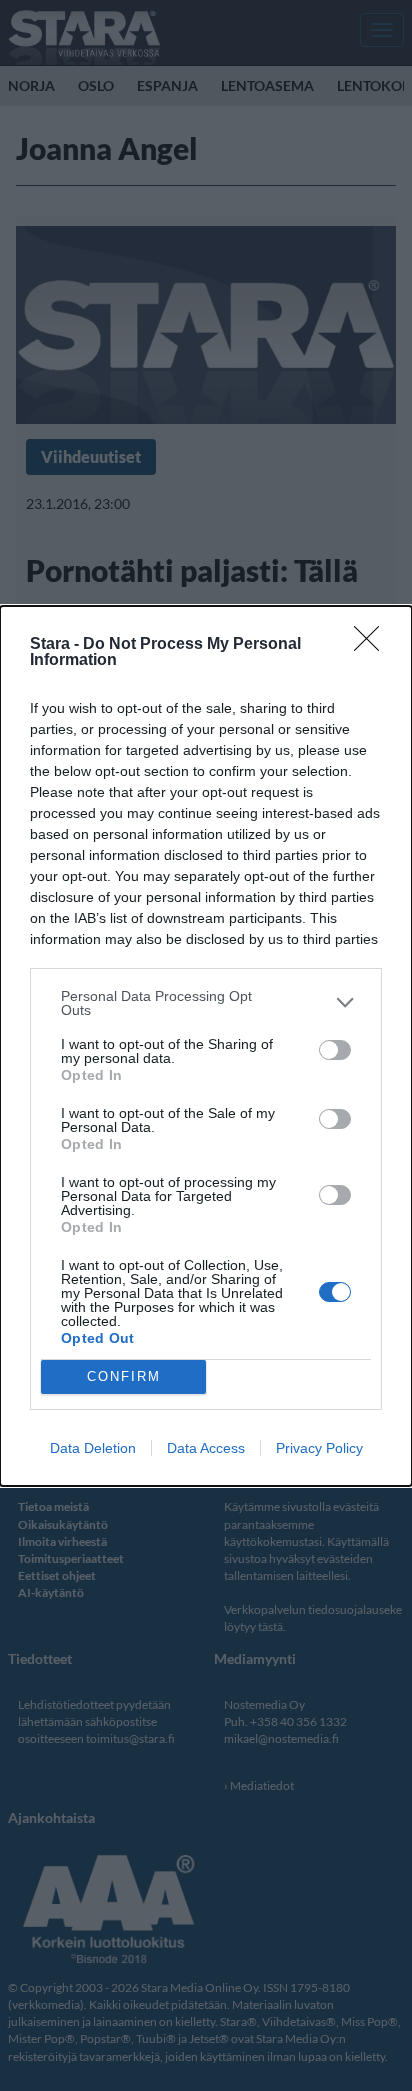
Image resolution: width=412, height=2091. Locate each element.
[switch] (335, 1050)
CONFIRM (124, 1376)
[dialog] (206, 1046)
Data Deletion (93, 1448)
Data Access (206, 1448)
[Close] (373, 645)
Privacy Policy (319, 1448)
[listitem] (206, 1003)
